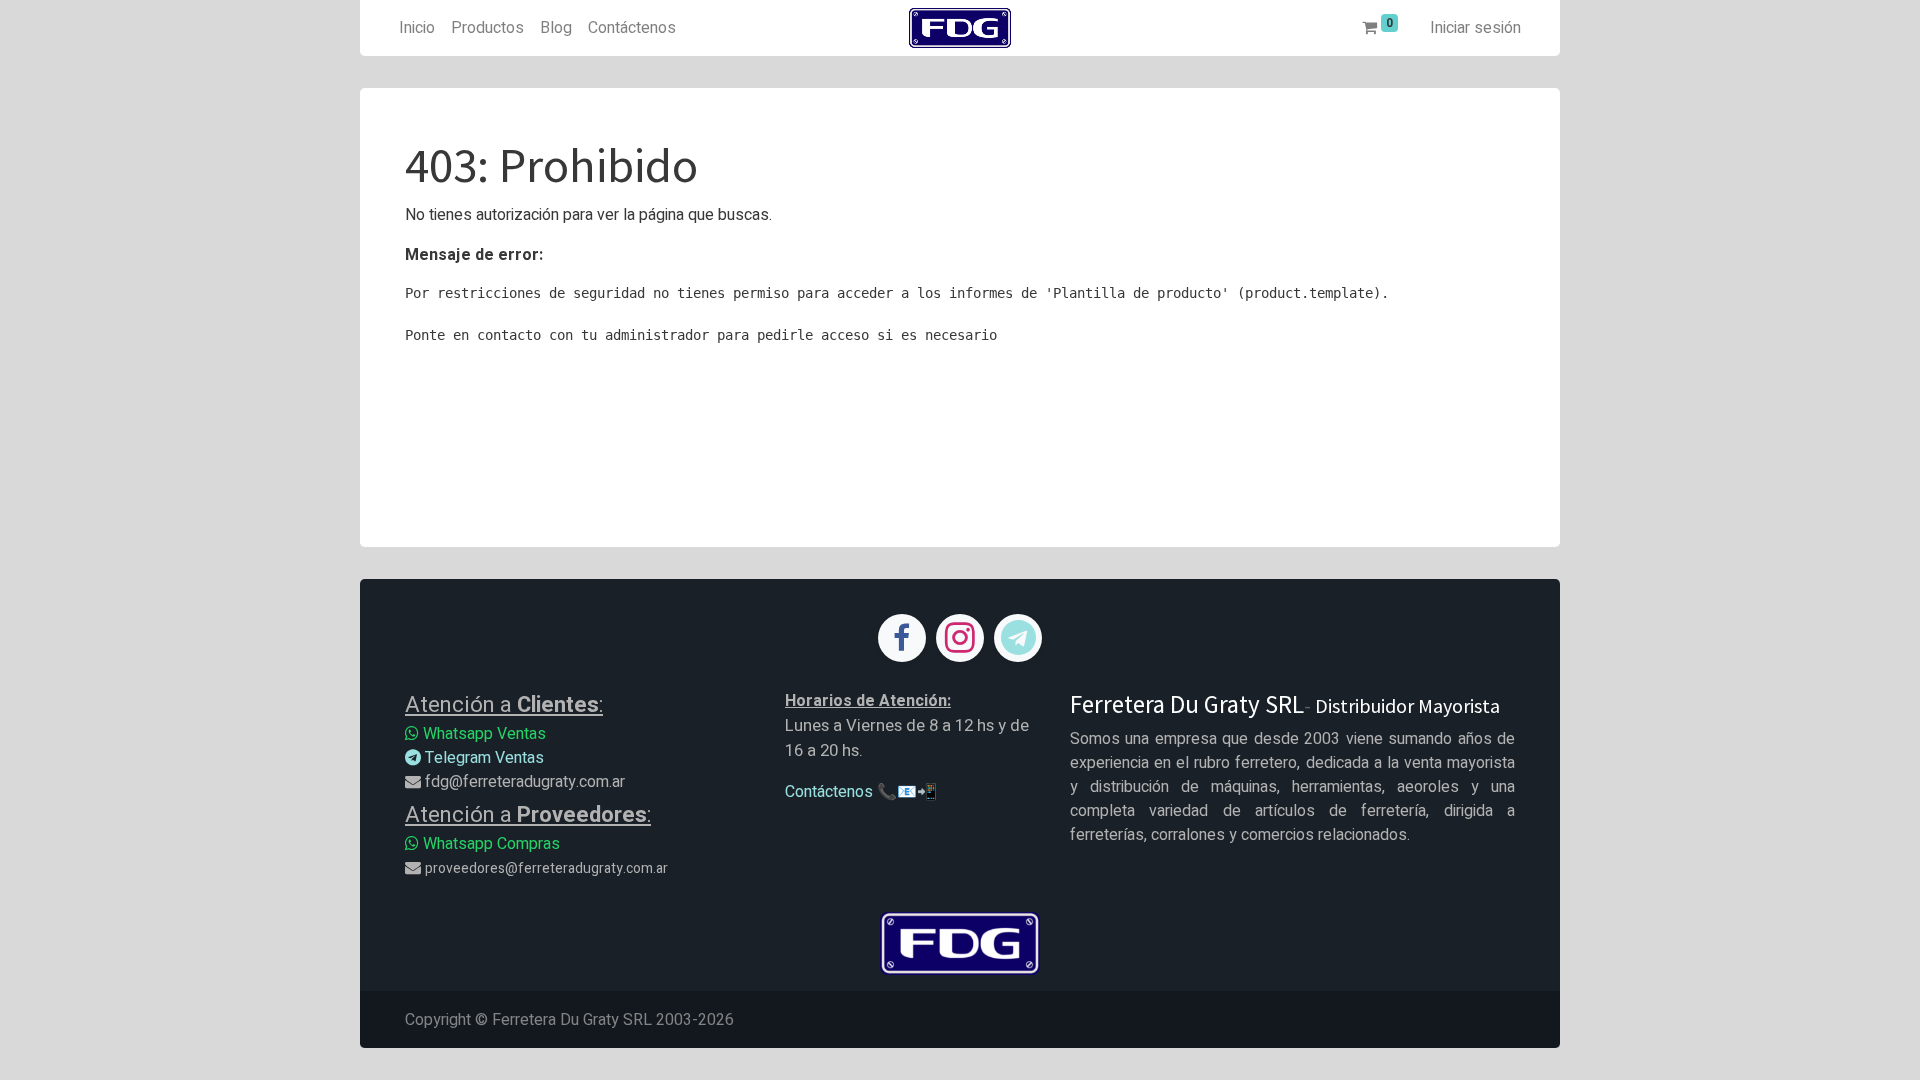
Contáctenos (829, 792)
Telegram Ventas (482, 758)
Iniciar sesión (1475, 28)
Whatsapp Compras (489, 844)
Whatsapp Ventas (482, 734)
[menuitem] (417, 28)
